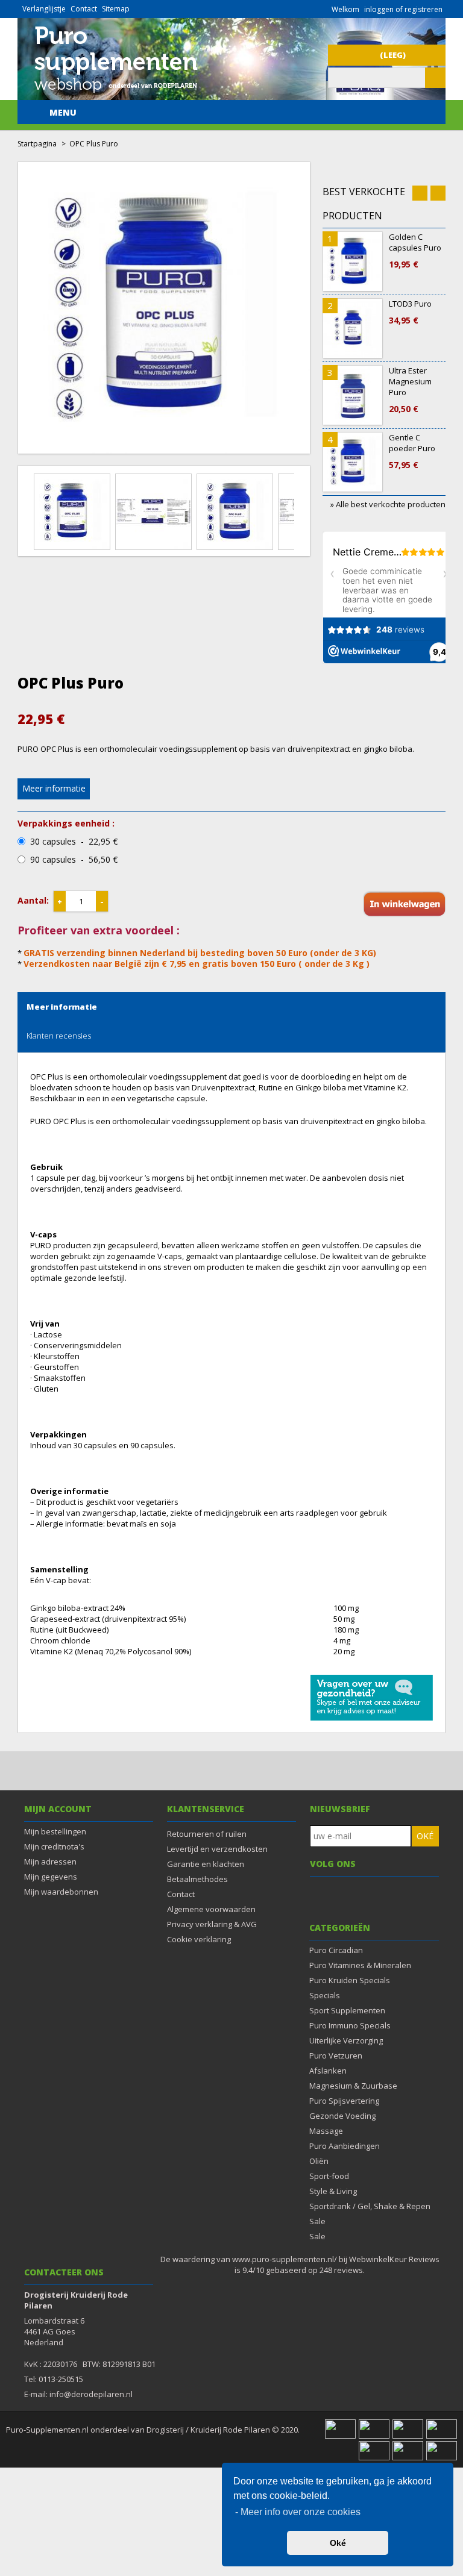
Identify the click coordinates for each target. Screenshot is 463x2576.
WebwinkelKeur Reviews (394, 2259)
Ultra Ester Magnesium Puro (410, 390)
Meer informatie (54, 788)
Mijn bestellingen (55, 1831)
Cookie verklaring (199, 1939)
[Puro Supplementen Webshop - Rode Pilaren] (115, 95)
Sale (317, 2221)
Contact (84, 9)
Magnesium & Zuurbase (353, 2086)
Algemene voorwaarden (211, 1909)
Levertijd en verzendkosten (217, 1849)
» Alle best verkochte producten (388, 504)
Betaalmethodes (197, 1879)
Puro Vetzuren (336, 2055)
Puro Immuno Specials (350, 2025)
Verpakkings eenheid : (66, 824)
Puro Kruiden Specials (350, 1980)
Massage (326, 2131)
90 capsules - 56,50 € (74, 860)
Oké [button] (338, 2543)
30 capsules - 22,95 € (74, 842)
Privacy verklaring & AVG (212, 1924)
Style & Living (333, 2191)
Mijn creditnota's (54, 1846)
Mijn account (58, 1809)
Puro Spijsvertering (344, 2101)
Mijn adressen (50, 1862)
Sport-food (329, 2176)
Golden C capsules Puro (415, 251)
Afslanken (328, 2071)
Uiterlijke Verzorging (346, 2040)
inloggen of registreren (403, 9)
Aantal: (33, 900)
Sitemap (116, 9)
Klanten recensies (59, 1036)
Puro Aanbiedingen (345, 2146)
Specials (325, 1995)
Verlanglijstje (44, 9)
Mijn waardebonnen (61, 1892)
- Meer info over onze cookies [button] (298, 2512)
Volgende (301, 504)
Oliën (319, 2161)
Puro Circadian (336, 1950)
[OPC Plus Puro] (74, 511)
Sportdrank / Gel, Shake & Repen (370, 2206)
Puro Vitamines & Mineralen (360, 1965)
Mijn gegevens (51, 1877)
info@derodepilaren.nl (91, 2394)
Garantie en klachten (206, 1864)
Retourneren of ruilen (207, 1834)
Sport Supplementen (347, 2010)
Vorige (27, 504)
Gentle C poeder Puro (412, 451)
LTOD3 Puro (410, 312)
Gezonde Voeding (342, 2116)
